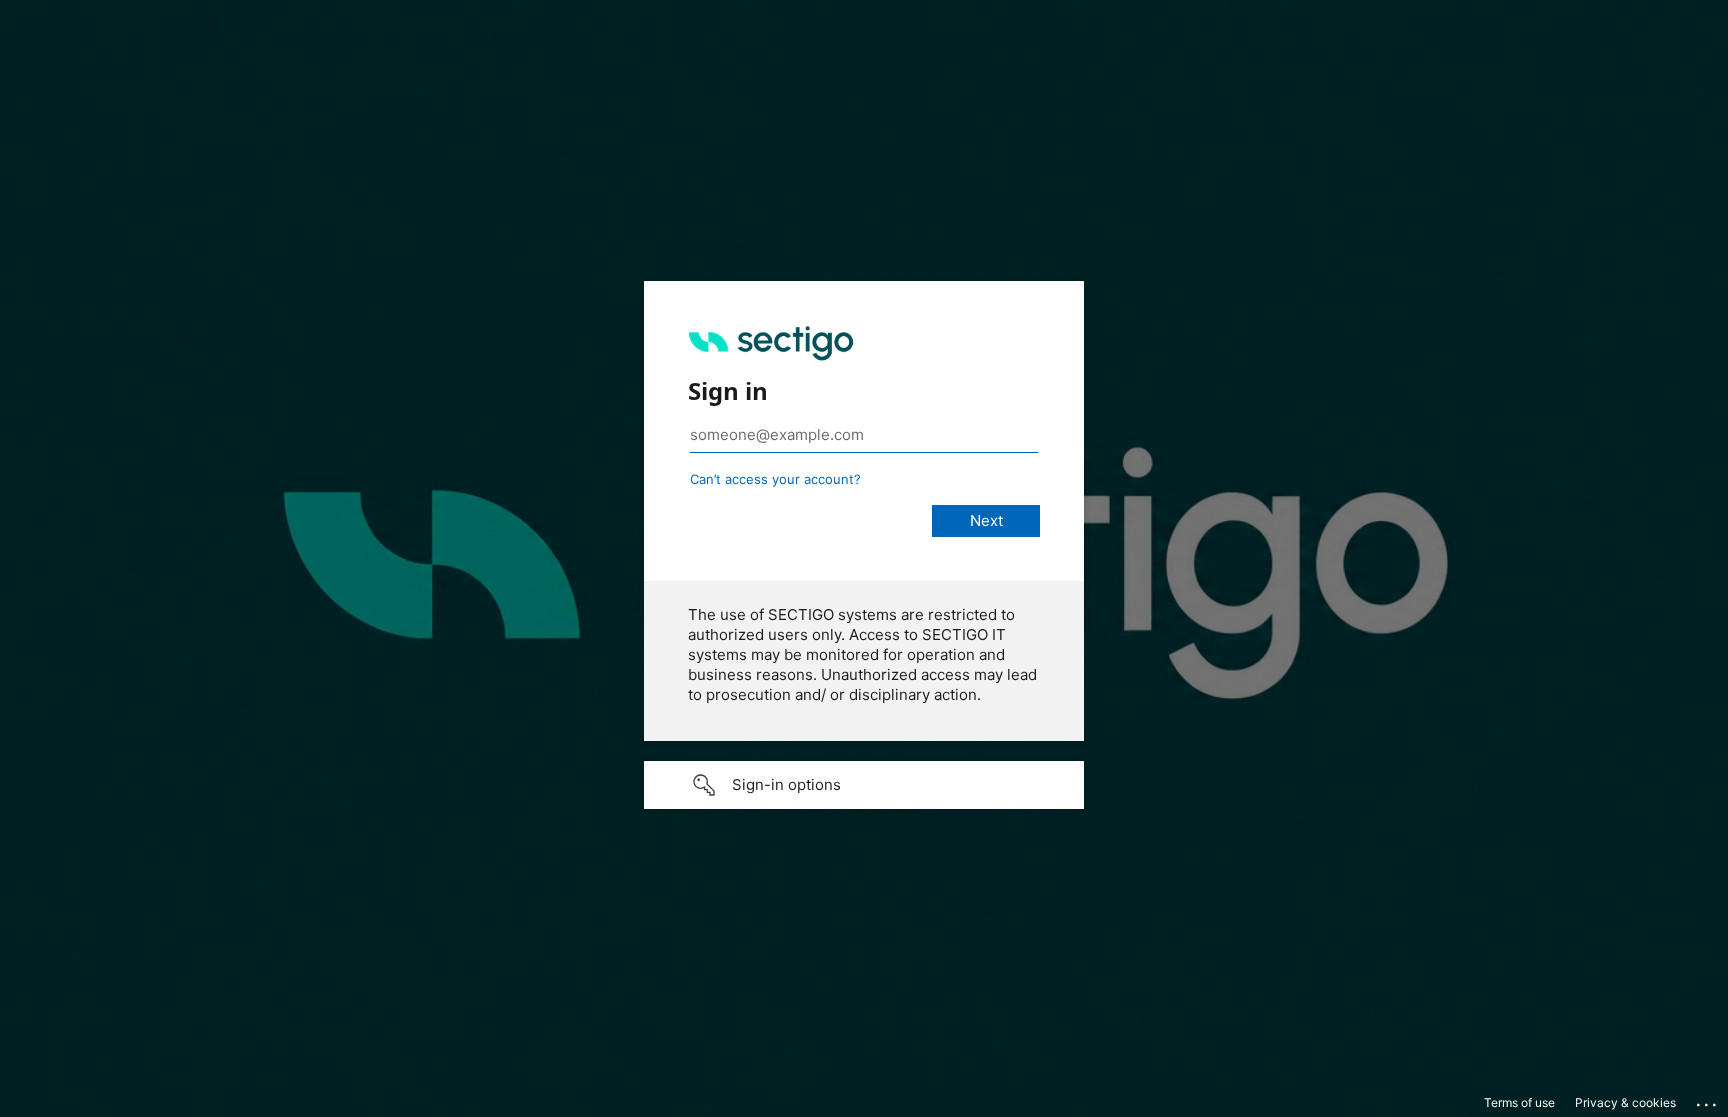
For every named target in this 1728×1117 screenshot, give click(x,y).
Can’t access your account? (775, 479)
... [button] (1708, 1100)
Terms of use (1519, 1102)
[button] (864, 785)
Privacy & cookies (1625, 1102)
